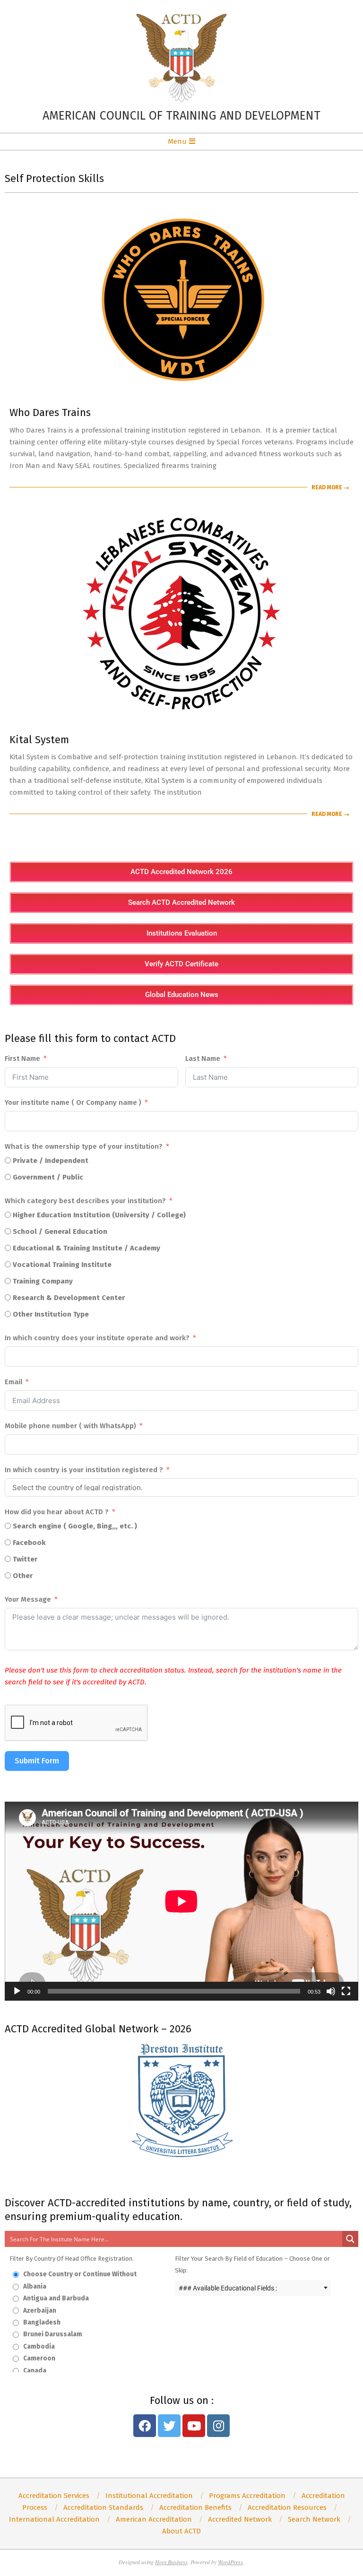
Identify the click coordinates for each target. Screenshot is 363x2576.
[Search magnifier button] (350, 2239)
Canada (34, 2371)
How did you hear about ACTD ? (57, 1512)
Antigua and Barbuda (55, 2298)
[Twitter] (169, 2426)
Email (13, 1382)
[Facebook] (145, 2426)
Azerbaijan (39, 2311)
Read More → (330, 487)
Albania (34, 2286)
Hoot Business (171, 2562)
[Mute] (331, 1991)
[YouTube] (194, 2426)
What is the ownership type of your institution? (84, 1146)
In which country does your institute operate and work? (97, 1338)
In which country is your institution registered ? (84, 1470)
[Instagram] (218, 2426)
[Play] (17, 1991)
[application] (181, 1901)
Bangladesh (41, 2322)
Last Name (203, 1058)
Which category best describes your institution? (85, 1201)
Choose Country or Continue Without (79, 2274)
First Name (22, 1058)
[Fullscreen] (346, 1991)
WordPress (230, 2562)
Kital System (39, 740)
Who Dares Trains (50, 412)
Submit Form (37, 1761)
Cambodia (38, 2346)
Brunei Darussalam (52, 2334)
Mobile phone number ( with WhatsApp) (70, 1426)
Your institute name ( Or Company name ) (73, 1102)
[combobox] (253, 2288)
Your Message (28, 1599)
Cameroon (39, 2358)
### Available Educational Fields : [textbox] (228, 2288)
